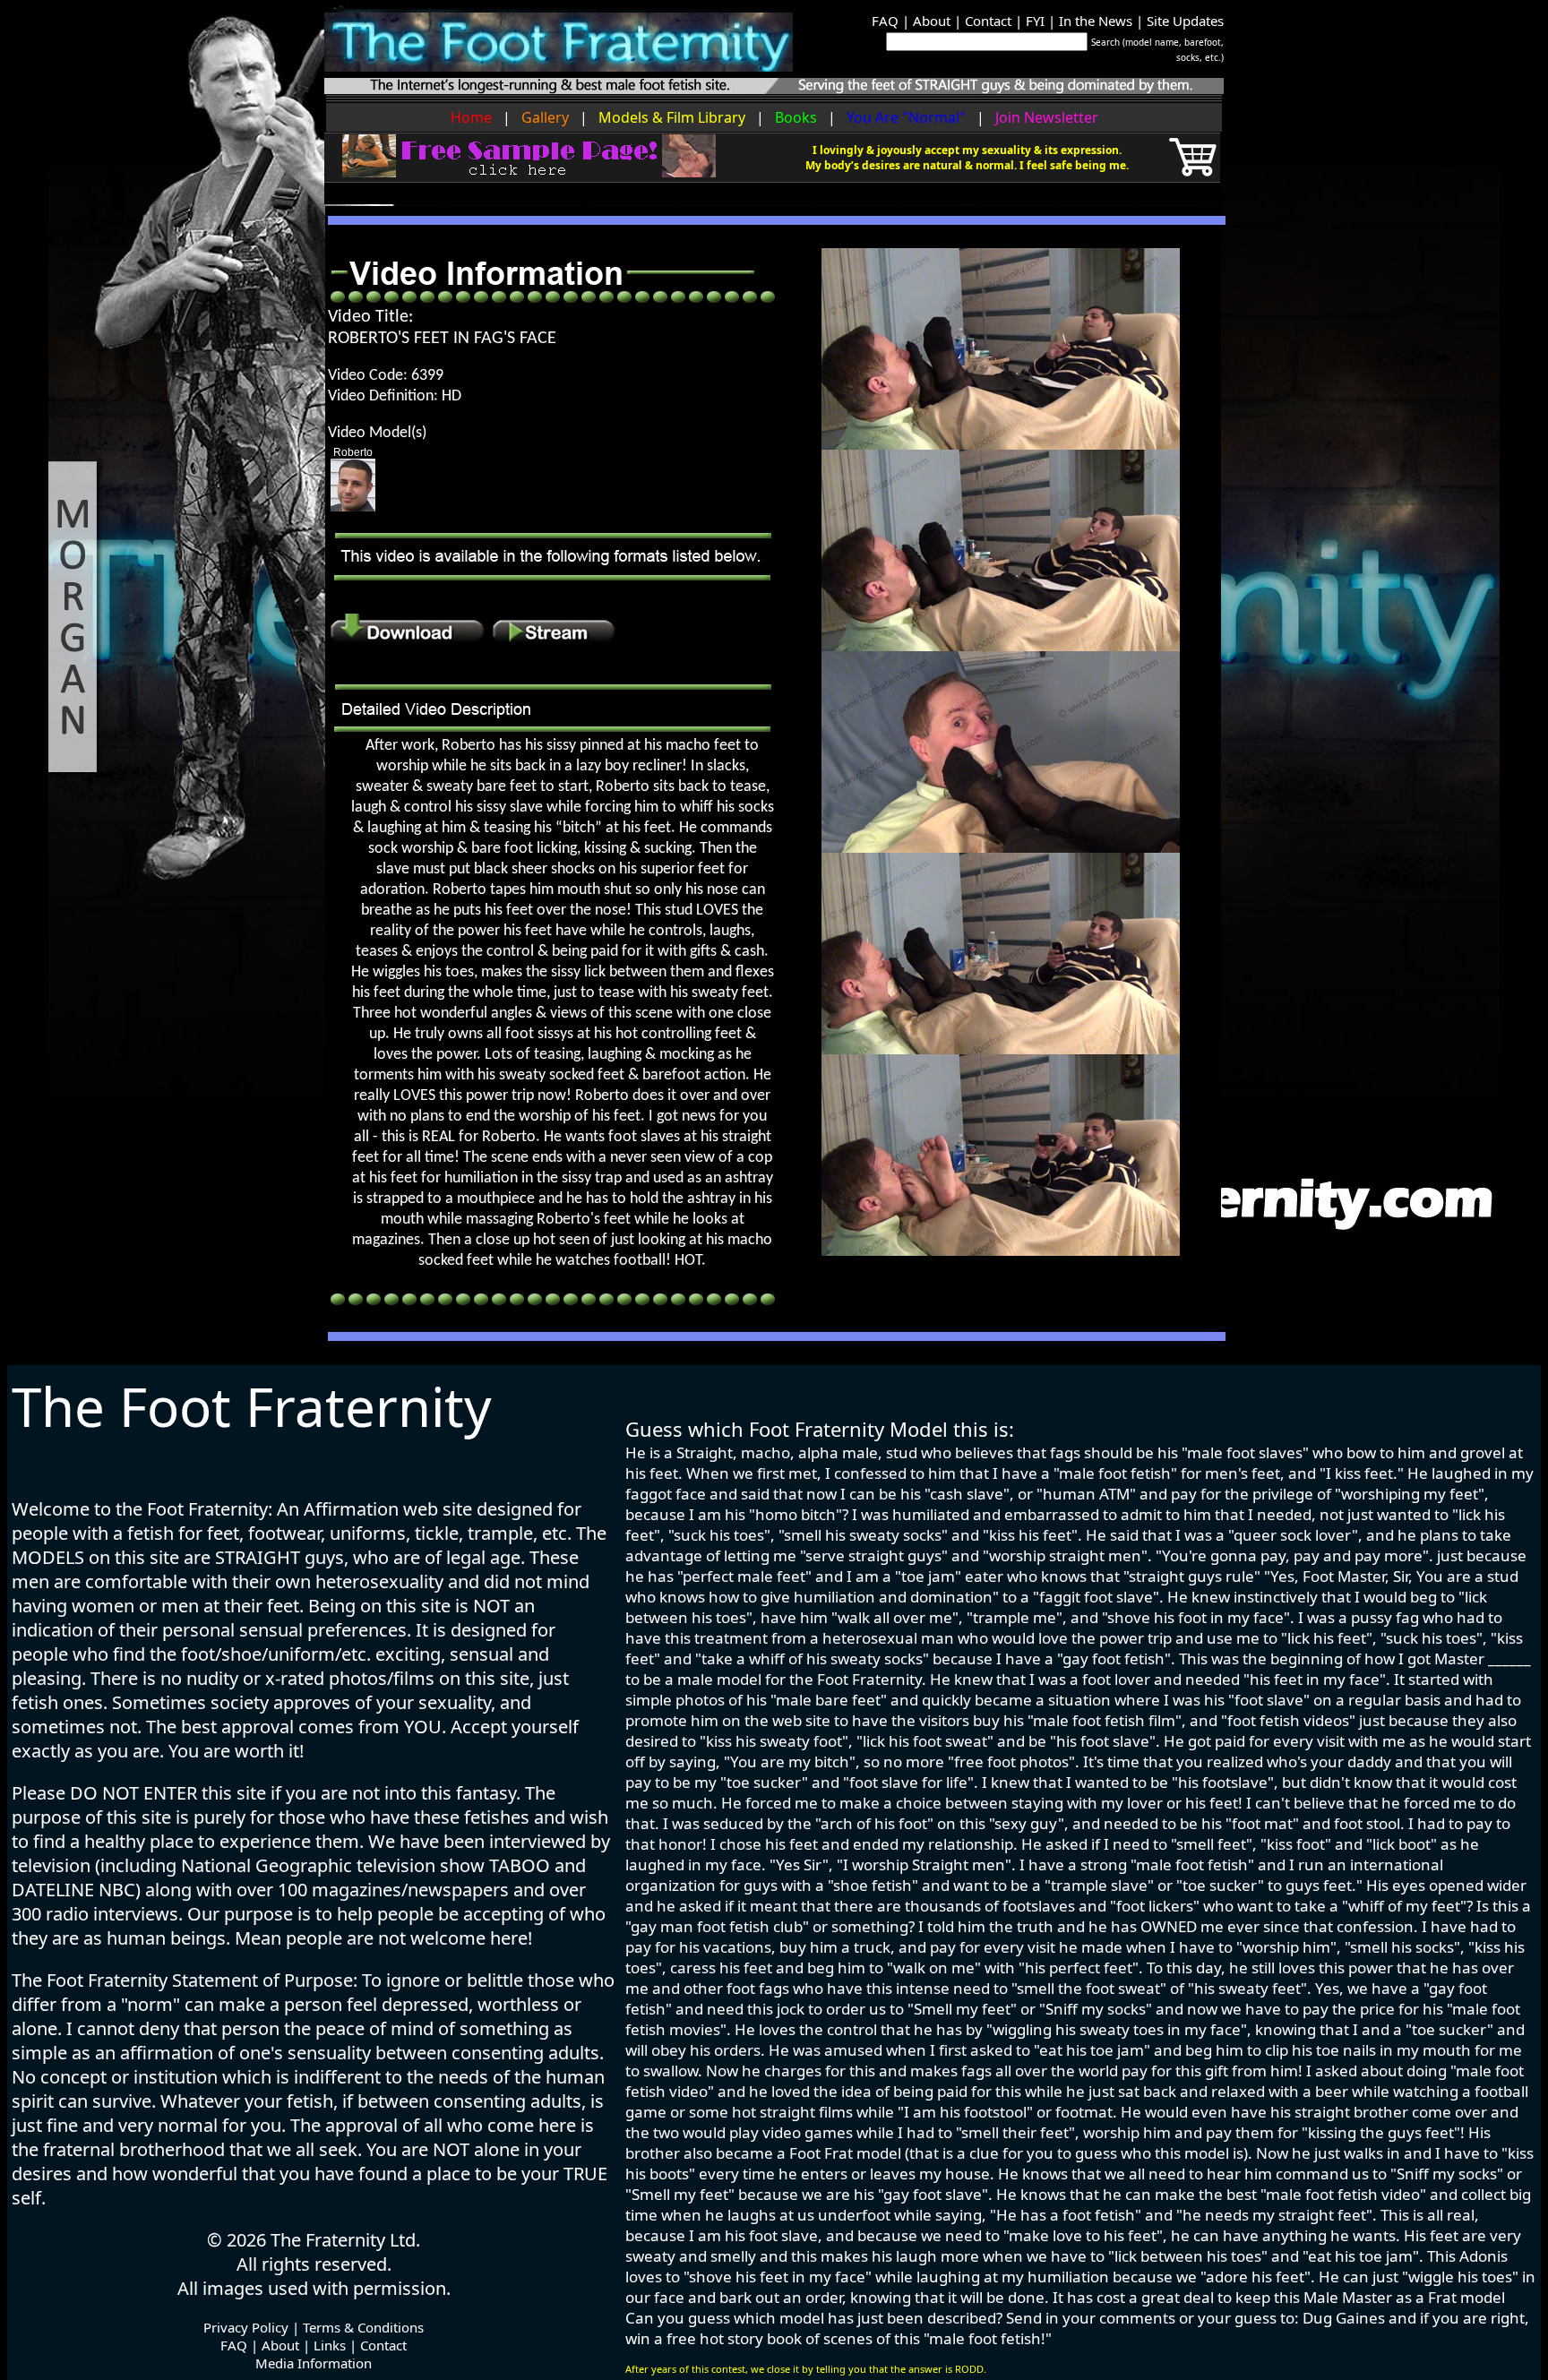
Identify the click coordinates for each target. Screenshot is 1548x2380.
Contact (988, 21)
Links (330, 2345)
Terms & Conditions (363, 2327)
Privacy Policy (246, 2327)
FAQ (885, 21)
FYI (1035, 21)
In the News (1096, 21)
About (932, 21)
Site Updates (1185, 21)
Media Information (314, 2363)
